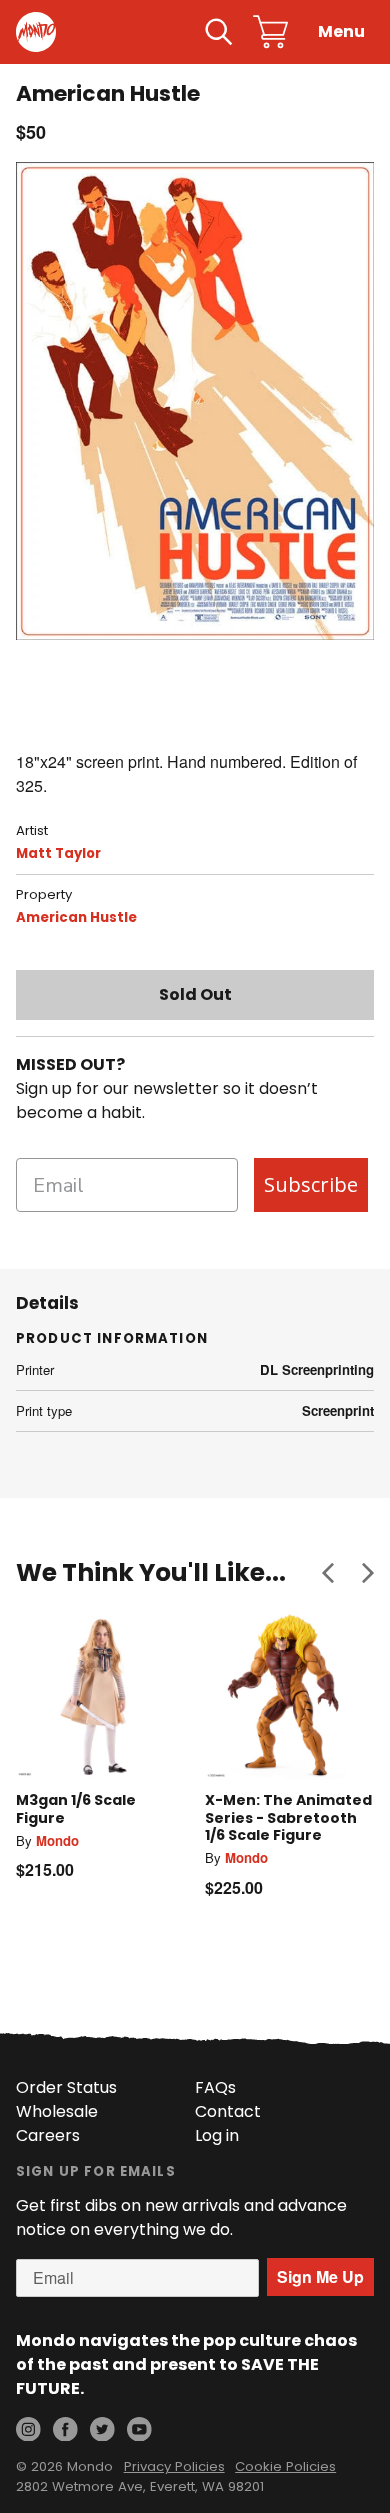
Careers (48, 2135)
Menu (341, 31)
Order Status (66, 2087)
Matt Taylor (58, 853)
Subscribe (311, 1184)
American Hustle (76, 917)
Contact (228, 2111)
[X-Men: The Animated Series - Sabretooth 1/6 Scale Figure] (289, 1695)
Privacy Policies (174, 2466)
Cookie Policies (285, 2466)
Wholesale (57, 2111)
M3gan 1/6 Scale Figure (76, 1809)
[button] (328, 1572)
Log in (217, 2135)
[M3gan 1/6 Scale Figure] (100, 1695)
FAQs (215, 2087)
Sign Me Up (320, 2276)
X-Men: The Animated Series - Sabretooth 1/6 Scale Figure (288, 1817)
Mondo (57, 1840)
